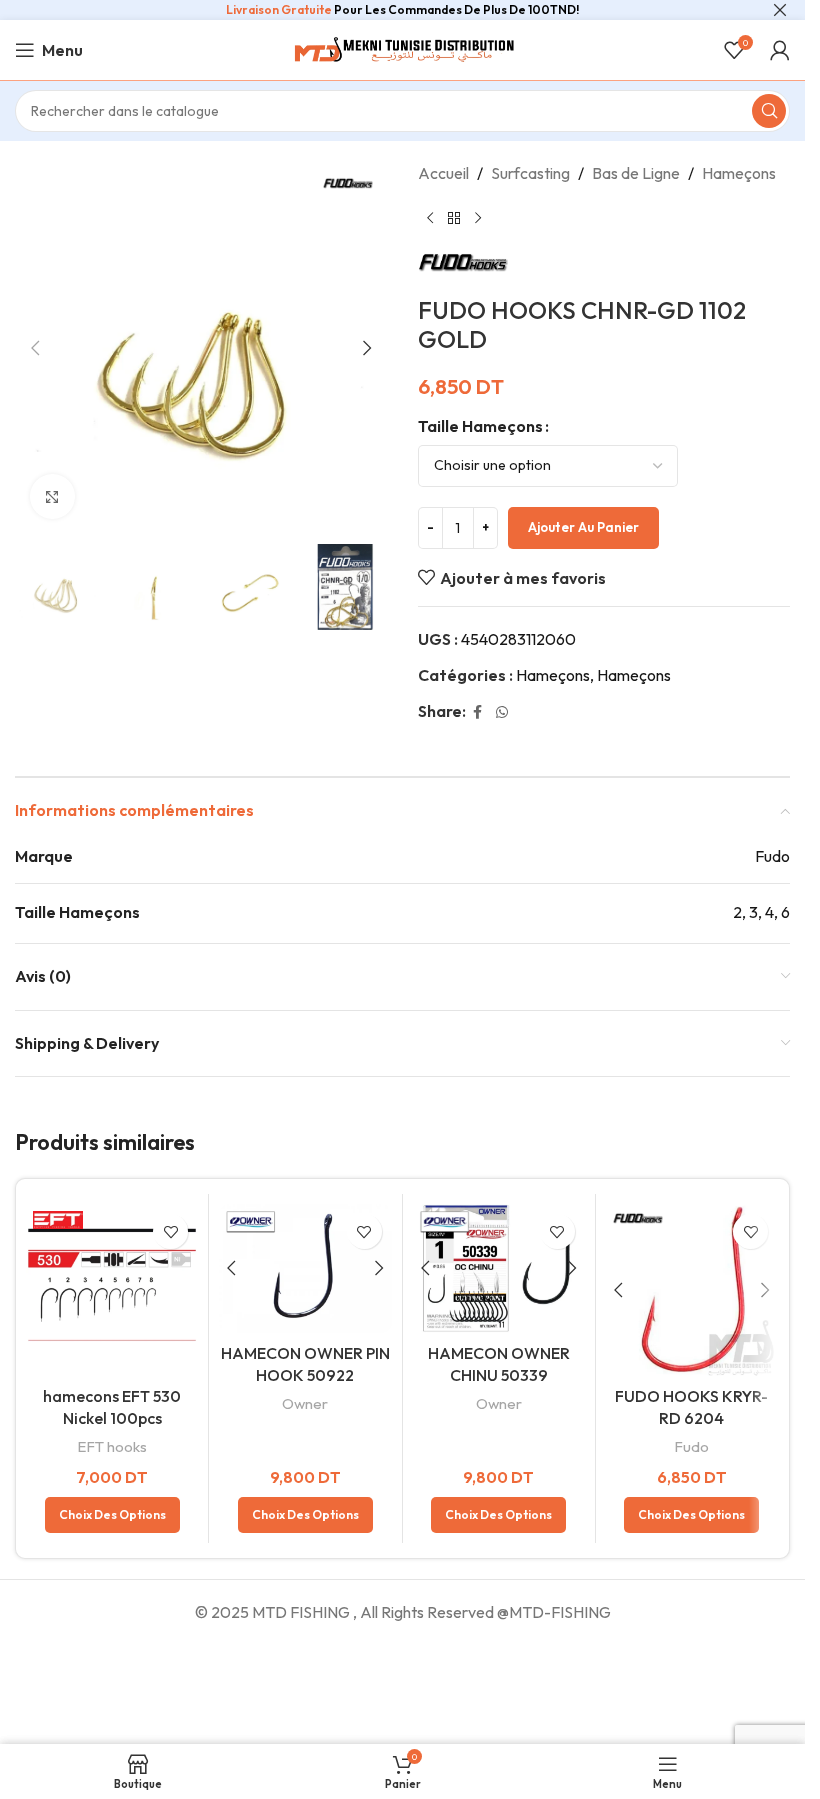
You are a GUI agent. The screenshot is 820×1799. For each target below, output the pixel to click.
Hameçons (739, 173)
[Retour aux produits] (454, 219)
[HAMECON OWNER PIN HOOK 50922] (305, 1268)
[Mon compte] (780, 50)
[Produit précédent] (430, 219)
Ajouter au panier (583, 527)
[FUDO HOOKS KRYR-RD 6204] (692, 1290)
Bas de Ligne (636, 173)
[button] (35, 348)
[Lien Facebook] (478, 712)
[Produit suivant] (478, 219)
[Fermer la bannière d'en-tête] (780, 10)
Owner (305, 1403)
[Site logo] (403, 48)
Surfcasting (530, 173)
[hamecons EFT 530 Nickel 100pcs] (112, 1290)
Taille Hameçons (480, 426)
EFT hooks (112, 1446)
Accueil (443, 173)
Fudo (691, 1446)
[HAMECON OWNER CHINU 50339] (499, 1268)
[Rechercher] (769, 111)
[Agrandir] (52, 496)
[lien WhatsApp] (502, 712)
